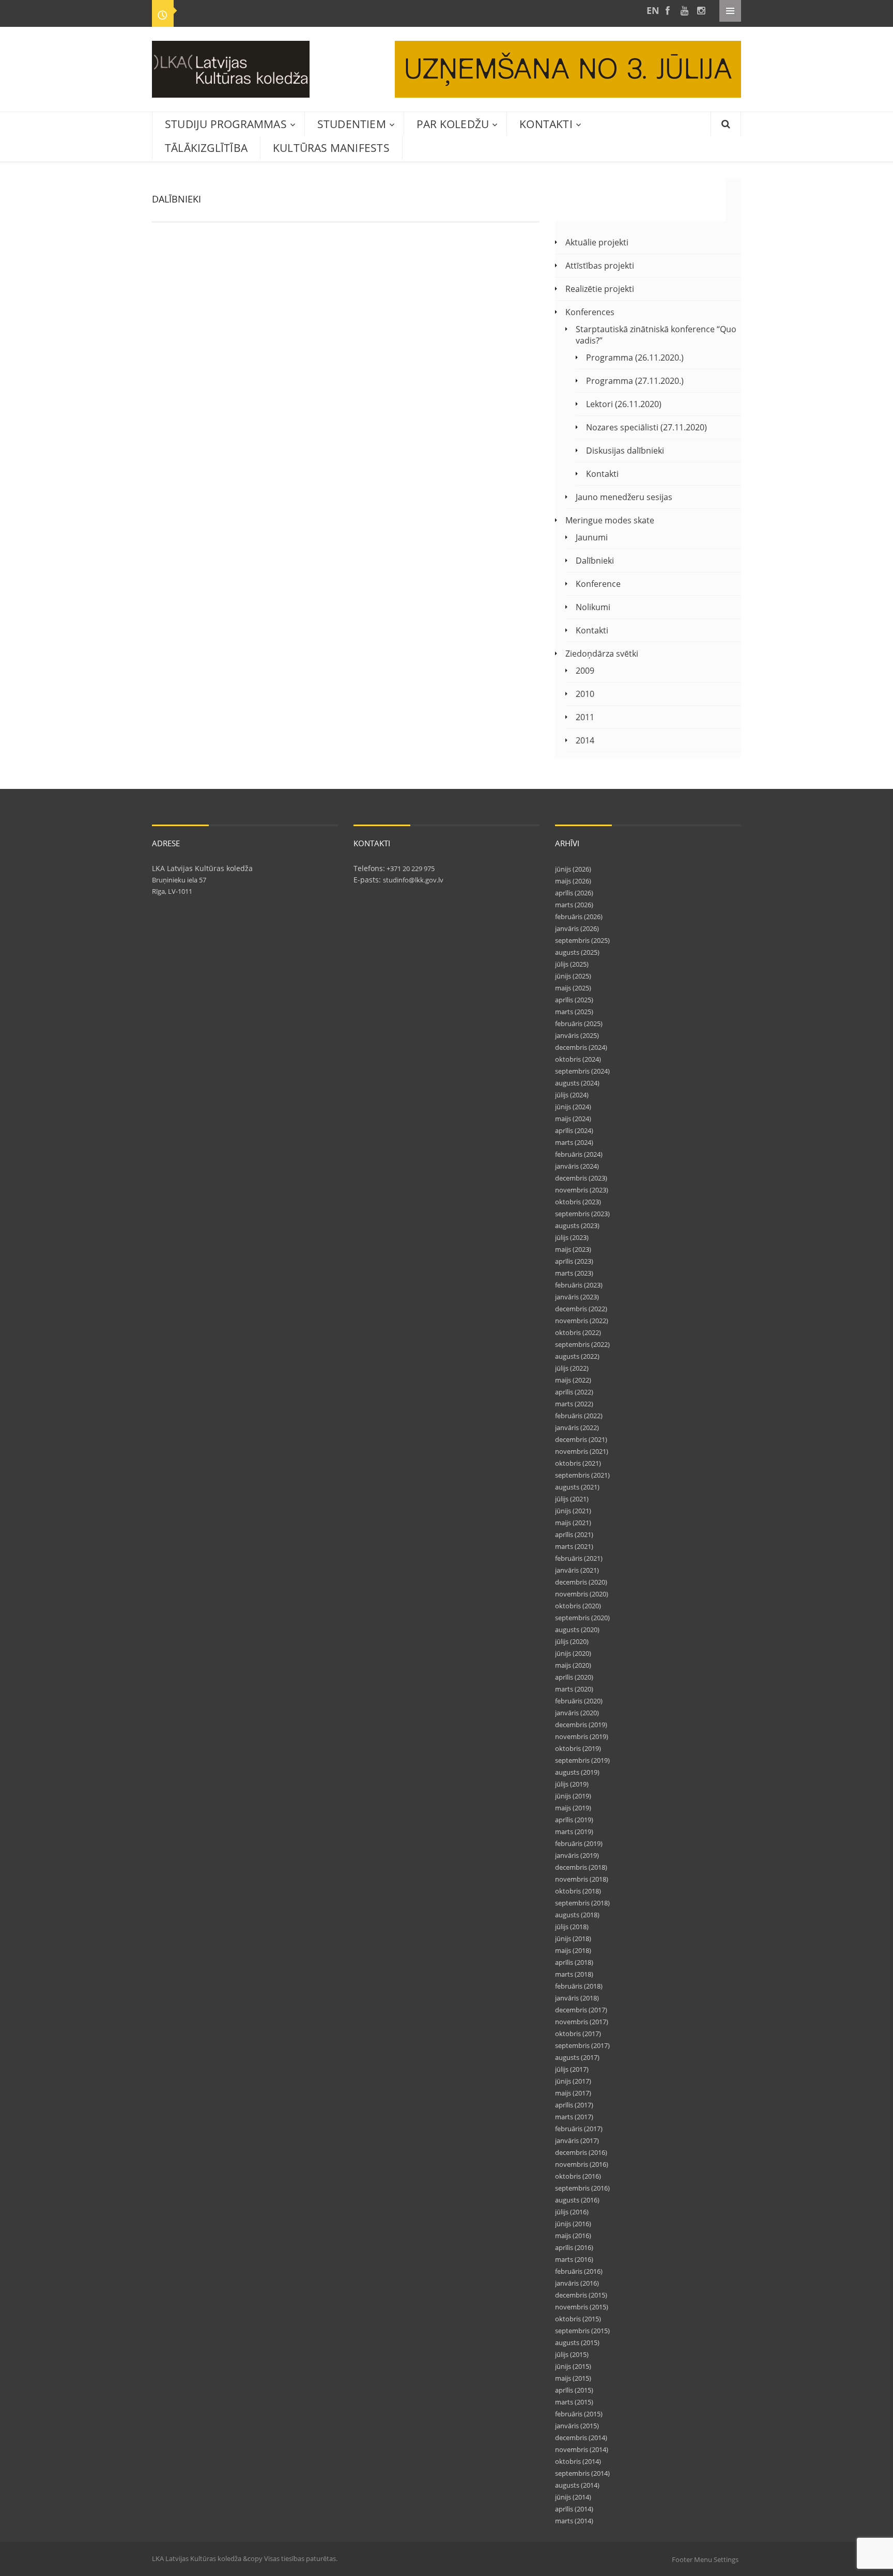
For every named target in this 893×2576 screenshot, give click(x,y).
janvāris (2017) (577, 2140)
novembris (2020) (582, 1594)
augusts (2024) (577, 1083)
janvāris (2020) (577, 1713)
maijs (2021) (573, 1523)
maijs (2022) (573, 1380)
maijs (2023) (573, 1249)
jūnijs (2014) (573, 2497)
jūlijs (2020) (572, 1641)
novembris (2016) (582, 2164)
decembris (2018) (581, 1867)
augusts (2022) (577, 1356)
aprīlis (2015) (574, 2390)
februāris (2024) (579, 1154)
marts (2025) (574, 1012)
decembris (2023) (581, 1178)
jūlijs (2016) (572, 2212)
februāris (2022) (579, 1416)
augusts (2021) (577, 1487)
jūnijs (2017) (573, 2081)
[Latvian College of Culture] (651, 11)
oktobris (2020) (578, 1606)
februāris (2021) (579, 1558)
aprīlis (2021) (574, 1534)
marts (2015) (574, 2402)
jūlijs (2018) (572, 1927)
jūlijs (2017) (572, 2069)
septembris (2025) (582, 940)
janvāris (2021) (577, 1570)
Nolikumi (593, 607)
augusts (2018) (577, 1915)
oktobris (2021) (578, 1463)
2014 (585, 740)
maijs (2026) (573, 881)
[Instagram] (701, 11)
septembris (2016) (582, 2188)
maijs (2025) (573, 988)
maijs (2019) (573, 1808)
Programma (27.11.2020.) (635, 381)
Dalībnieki (595, 561)
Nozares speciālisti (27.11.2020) (646, 427)
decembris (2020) (581, 1582)
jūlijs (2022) (572, 1368)
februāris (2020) (579, 1701)
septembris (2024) (582, 1071)
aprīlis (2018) (574, 1962)
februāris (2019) (579, 1843)
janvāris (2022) (577, 1427)
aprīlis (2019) (574, 1820)
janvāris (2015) (577, 2426)
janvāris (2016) (577, 2283)
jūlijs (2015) (572, 2354)
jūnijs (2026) (573, 869)
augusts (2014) (577, 2485)
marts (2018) (574, 1974)
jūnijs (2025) (573, 976)
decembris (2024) (581, 1047)
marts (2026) (574, 905)
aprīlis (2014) (574, 2509)
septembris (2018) (582, 1903)
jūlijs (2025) (572, 964)
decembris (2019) (581, 1725)
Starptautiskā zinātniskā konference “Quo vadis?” (656, 335)
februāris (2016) (579, 2271)
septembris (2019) (582, 1760)
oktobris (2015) (578, 2319)
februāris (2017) (579, 2129)
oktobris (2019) (578, 1748)
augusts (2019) (577, 1772)
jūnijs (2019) (573, 1796)
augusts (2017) (577, 2057)
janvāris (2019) (577, 1855)
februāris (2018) (579, 1986)
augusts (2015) (577, 2342)
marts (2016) (574, 2259)
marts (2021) (574, 1546)
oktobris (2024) (578, 1059)
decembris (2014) (581, 2438)
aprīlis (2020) (574, 1677)
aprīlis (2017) (574, 2105)
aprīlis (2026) (574, 893)
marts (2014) (574, 2521)
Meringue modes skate (610, 520)
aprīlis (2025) (574, 1000)
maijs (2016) (573, 2236)
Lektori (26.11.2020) (624, 404)
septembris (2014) (582, 2473)
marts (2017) (574, 2117)
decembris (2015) (581, 2295)
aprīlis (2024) (574, 1130)
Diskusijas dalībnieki (625, 451)
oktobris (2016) (578, 2176)
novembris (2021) (582, 1451)
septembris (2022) (582, 1344)
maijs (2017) (573, 2093)
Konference (598, 584)
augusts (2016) (577, 2200)
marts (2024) (574, 1142)
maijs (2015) (573, 2378)
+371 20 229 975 (410, 868)
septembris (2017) (582, 2045)
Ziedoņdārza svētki (602, 654)
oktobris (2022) (578, 1332)
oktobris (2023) (578, 1202)
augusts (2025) (577, 952)
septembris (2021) (582, 1475)
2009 (585, 671)
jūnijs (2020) (573, 1653)
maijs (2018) (573, 1950)
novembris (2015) (582, 2307)
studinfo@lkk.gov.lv (413, 880)
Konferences (590, 312)
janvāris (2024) (577, 1166)
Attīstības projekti (600, 266)
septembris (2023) (582, 1214)
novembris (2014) (582, 2449)
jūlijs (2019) (572, 1784)
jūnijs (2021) (573, 1511)
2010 (585, 694)
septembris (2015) (582, 2331)
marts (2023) (574, 1273)
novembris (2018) (582, 1879)
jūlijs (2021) (572, 1499)
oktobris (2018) (578, 1891)
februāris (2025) (579, 1023)
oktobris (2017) (578, 2034)
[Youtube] (684, 11)
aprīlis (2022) (574, 1392)
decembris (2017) (581, 2010)
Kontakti (602, 474)
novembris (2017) (582, 2022)
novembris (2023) (582, 1190)
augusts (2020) (577, 1630)
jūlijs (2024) (572, 1095)
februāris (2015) (579, 2414)
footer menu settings (705, 2559)
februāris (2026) (579, 917)
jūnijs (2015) (573, 2366)
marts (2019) (574, 1832)
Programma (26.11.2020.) (635, 358)
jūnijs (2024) (573, 1107)
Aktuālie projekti (597, 242)
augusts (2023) (577, 1225)
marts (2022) (574, 1404)
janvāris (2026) (577, 928)
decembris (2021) (581, 1439)
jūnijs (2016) (573, 2224)
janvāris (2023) (577, 1297)
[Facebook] (668, 11)
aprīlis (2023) (574, 1261)
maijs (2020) (573, 1665)
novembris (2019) (582, 1736)
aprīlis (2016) (574, 2247)
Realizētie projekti (600, 289)
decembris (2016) (581, 2152)
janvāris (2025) (577, 1035)
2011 (585, 717)
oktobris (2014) (578, 2461)
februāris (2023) (579, 1285)
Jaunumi (592, 537)
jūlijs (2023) (572, 1237)
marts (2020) (574, 1689)
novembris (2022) (582, 1321)
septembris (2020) (582, 1618)
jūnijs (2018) (573, 1938)
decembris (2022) (581, 1309)
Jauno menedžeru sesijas (624, 497)
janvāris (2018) (577, 1998)
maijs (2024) (573, 1119)
